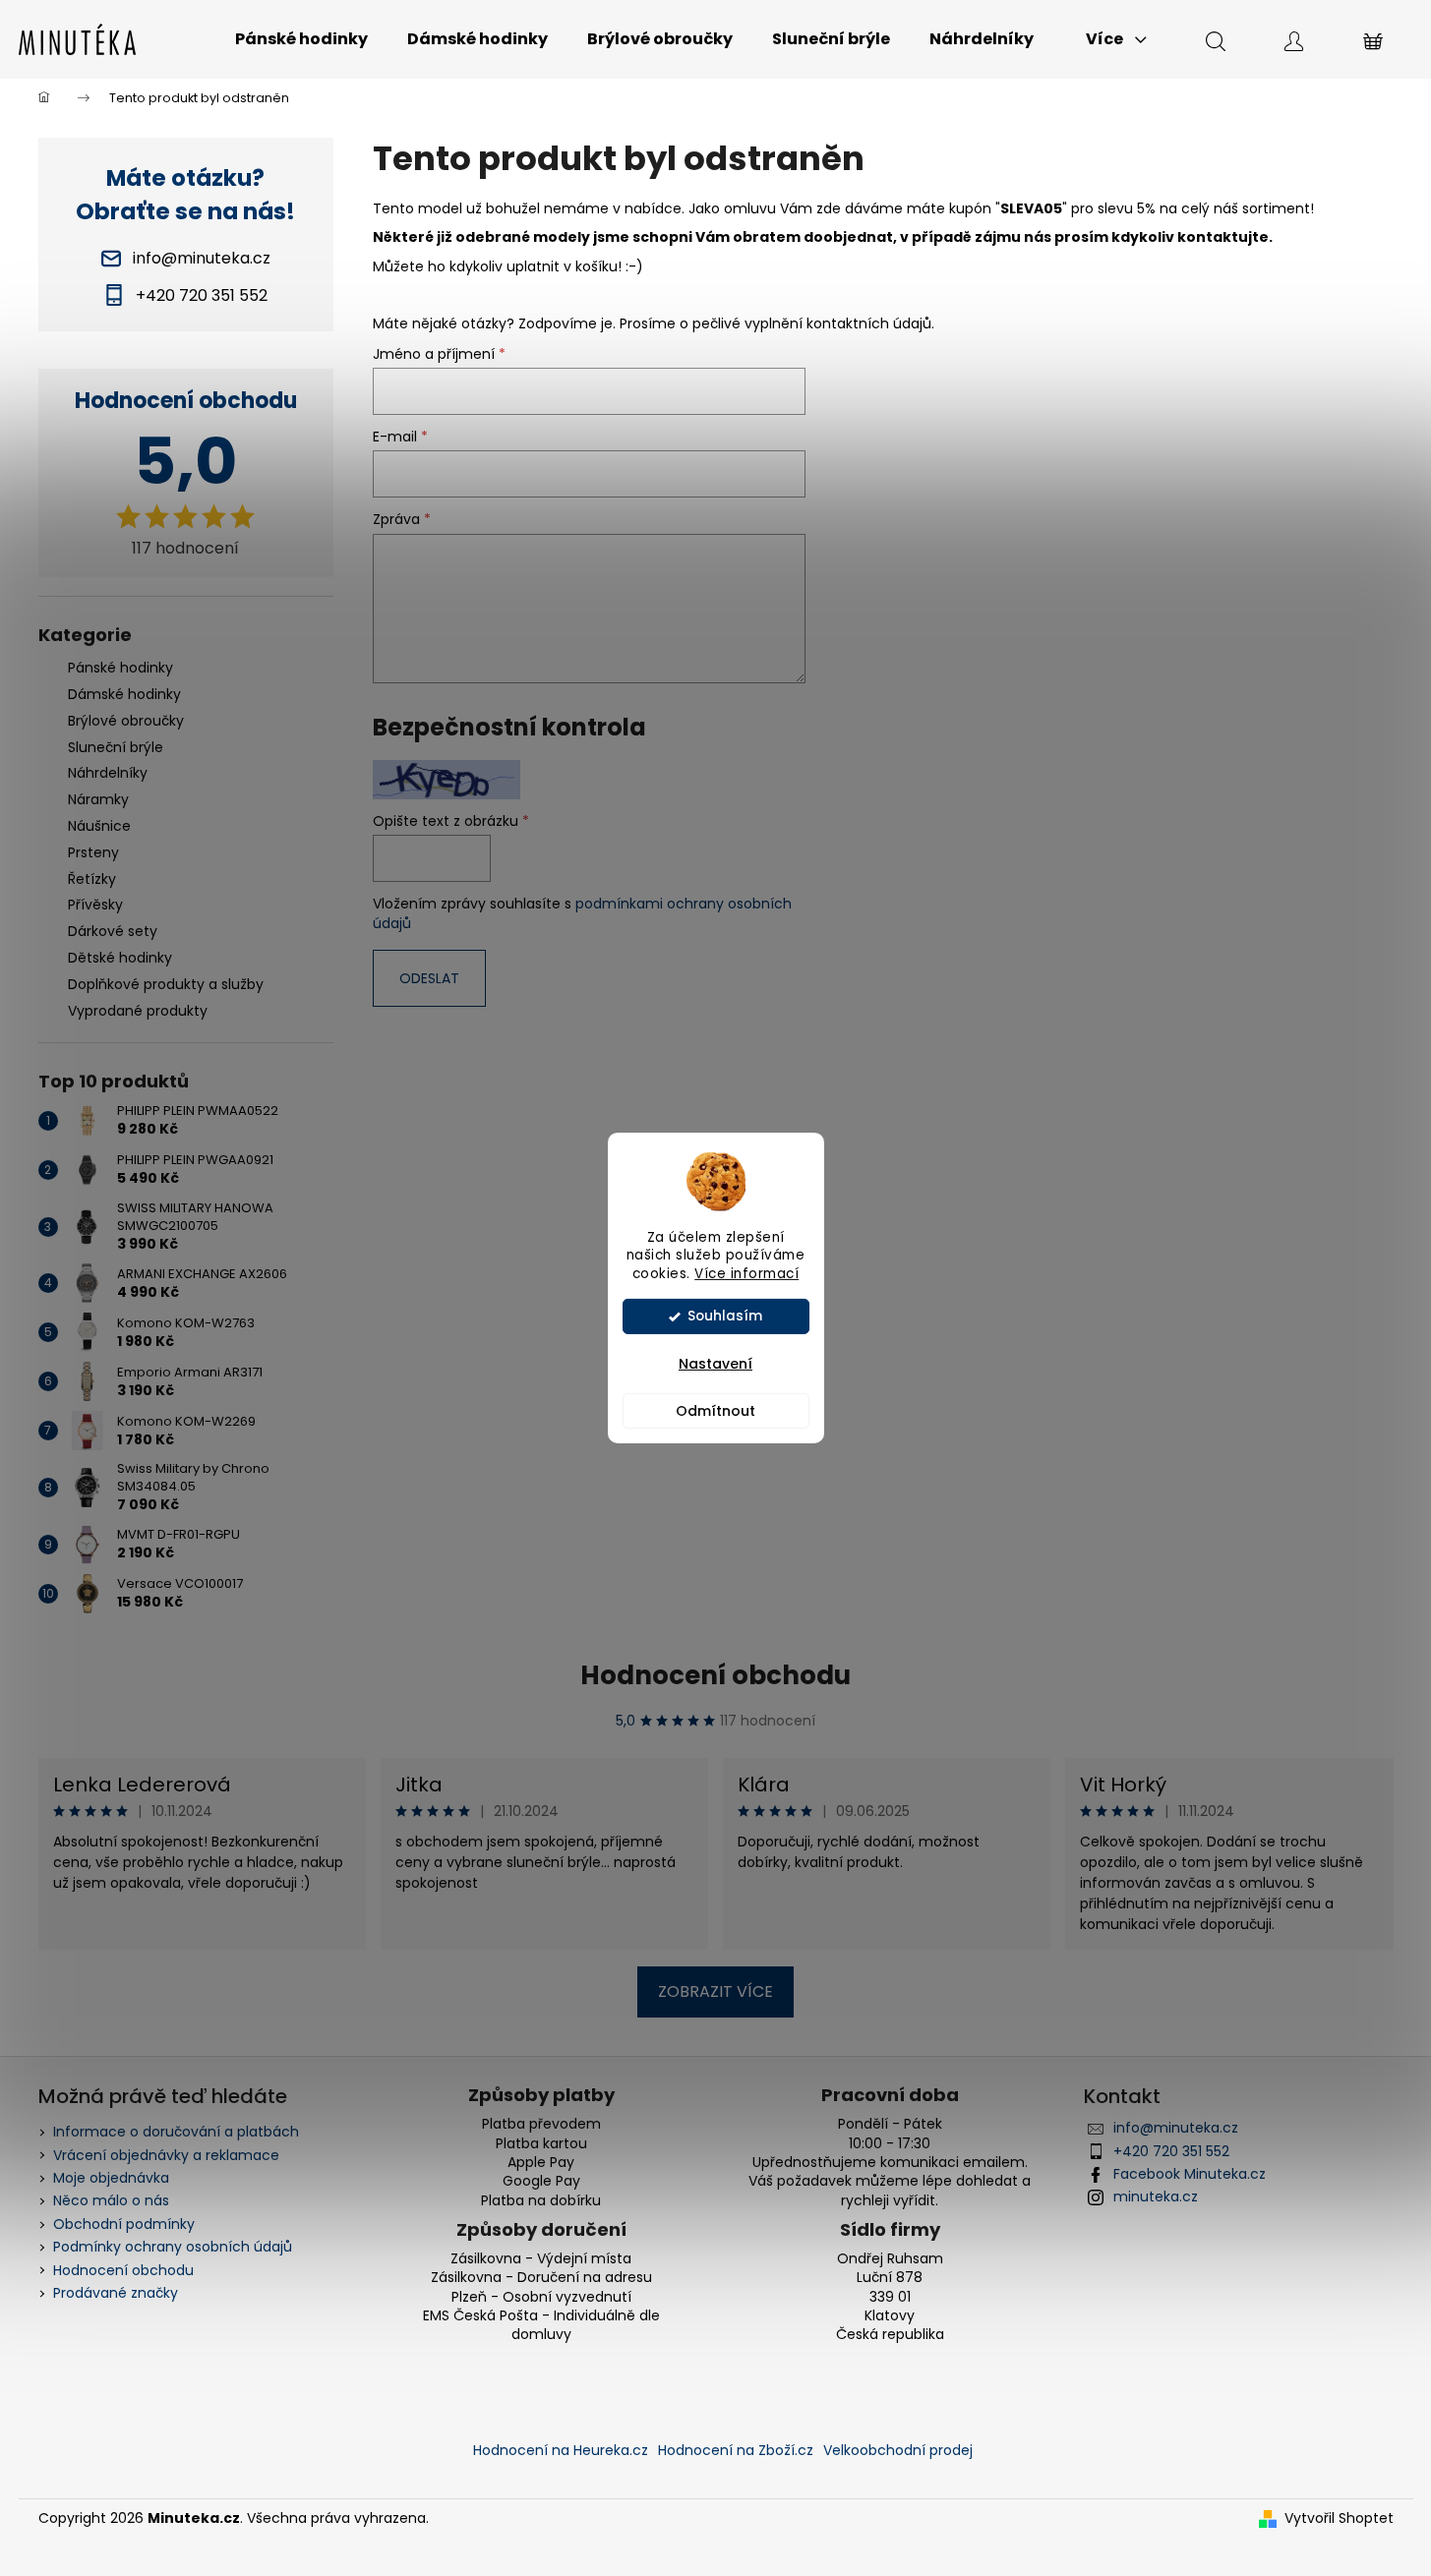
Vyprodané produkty (138, 1011)
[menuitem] (301, 39)
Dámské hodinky (124, 694)
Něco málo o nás (111, 2200)
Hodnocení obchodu (715, 1675)
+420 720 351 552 (1171, 2151)
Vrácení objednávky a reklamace (166, 2155)
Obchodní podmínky (124, 2224)
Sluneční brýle (116, 747)
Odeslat (429, 978)
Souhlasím (725, 1316)
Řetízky (92, 879)
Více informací (746, 1274)
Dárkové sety (113, 931)
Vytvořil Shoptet (1339, 2518)
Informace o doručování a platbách (176, 2132)
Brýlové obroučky (126, 721)
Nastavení (715, 1364)
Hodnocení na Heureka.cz (561, 2450)
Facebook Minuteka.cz (1190, 2174)
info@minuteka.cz (1176, 2128)
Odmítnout (715, 1411)
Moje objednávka (111, 2178)
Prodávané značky (116, 2293)
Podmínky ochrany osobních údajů (173, 2247)
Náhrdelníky (108, 773)
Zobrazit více (715, 1991)
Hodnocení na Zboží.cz (736, 2450)
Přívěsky (95, 905)
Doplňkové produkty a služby (166, 984)
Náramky (98, 799)
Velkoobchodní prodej (898, 2450)
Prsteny (93, 852)
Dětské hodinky (120, 958)
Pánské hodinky (120, 668)
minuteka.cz (1156, 2196)
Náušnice (99, 826)
